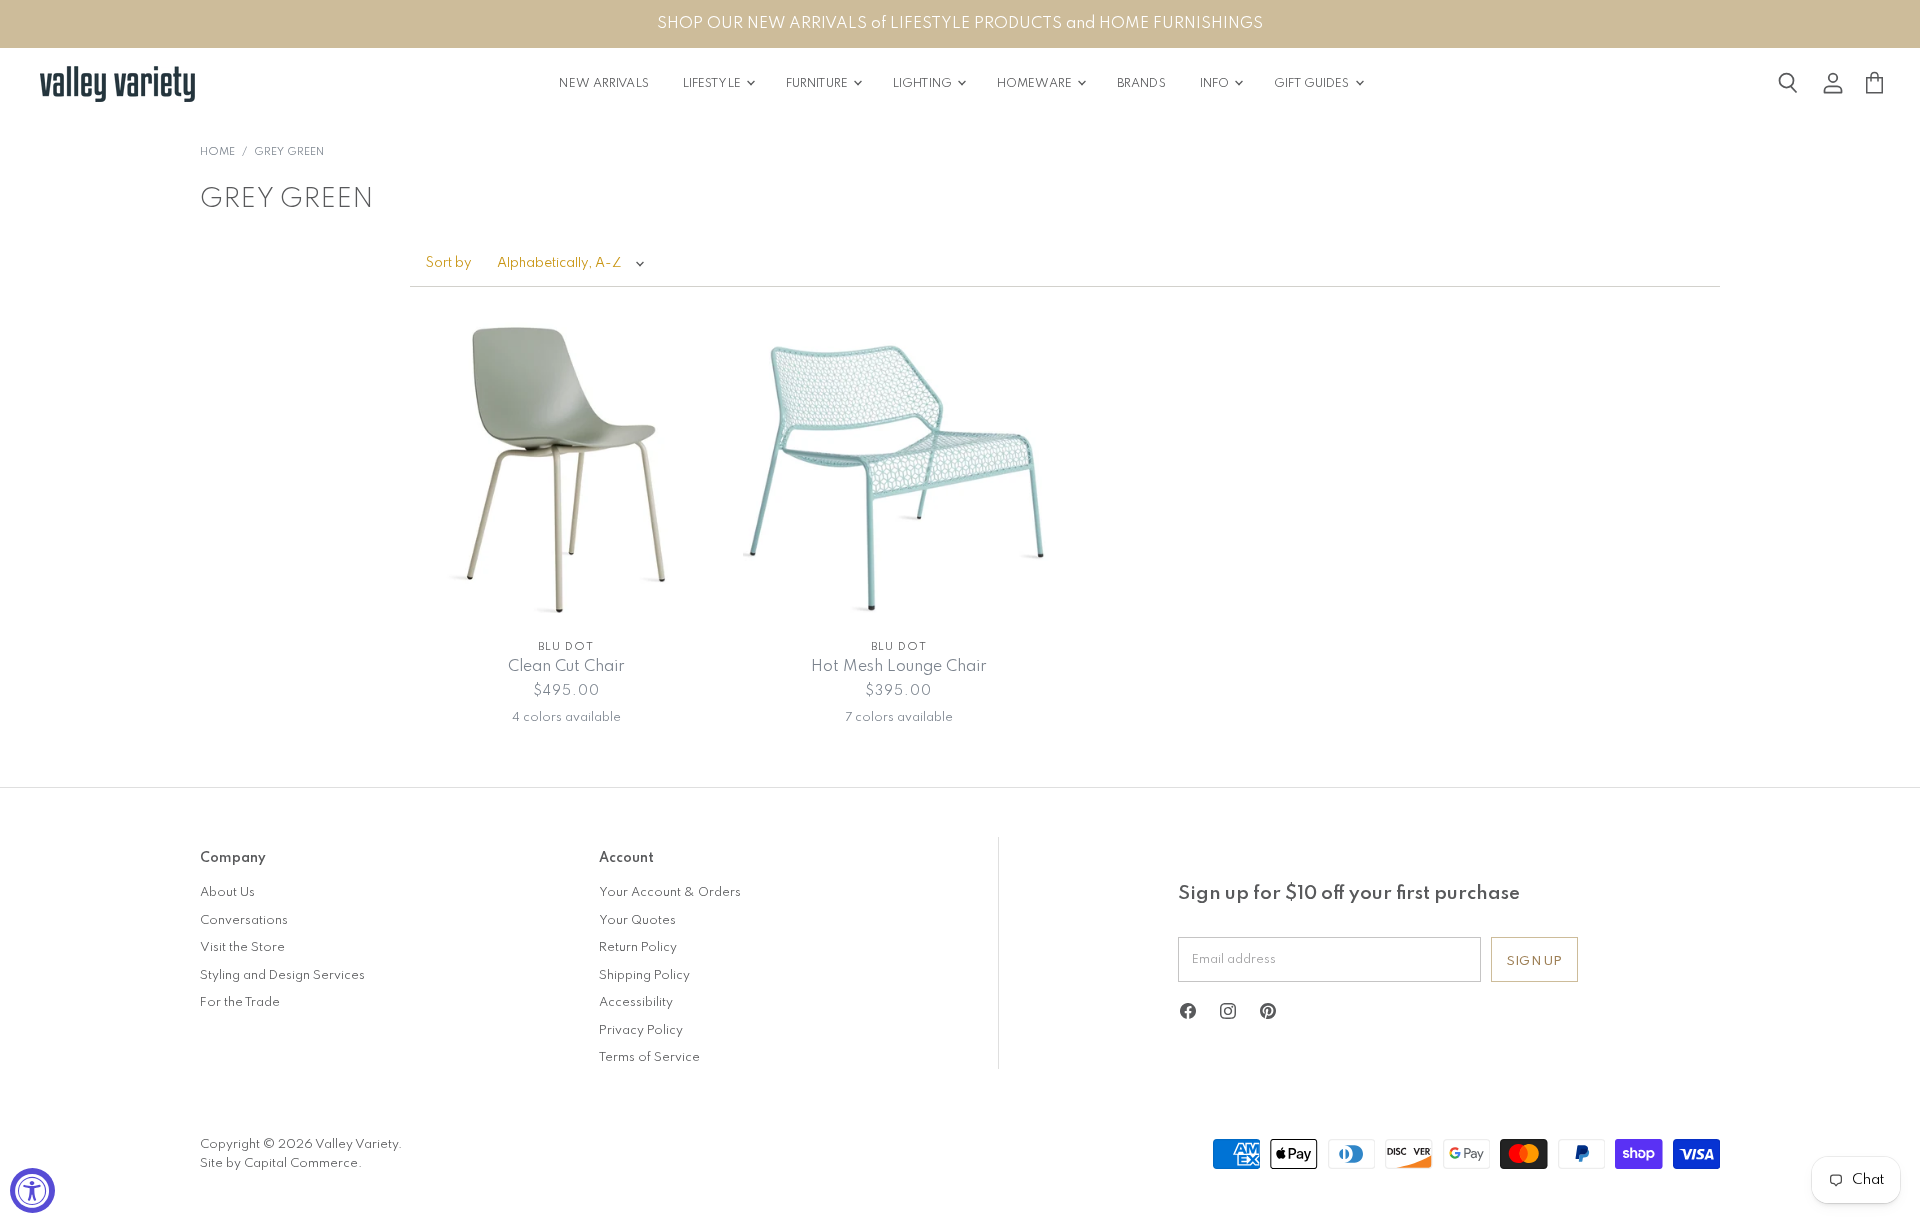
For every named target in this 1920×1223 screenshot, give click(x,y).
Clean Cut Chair (566, 667)
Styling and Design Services (282, 975)
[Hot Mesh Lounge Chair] (899, 470)
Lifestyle (713, 84)
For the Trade (240, 1002)
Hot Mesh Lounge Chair (899, 667)
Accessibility (636, 1002)
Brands (1141, 84)
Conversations (244, 920)
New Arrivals (603, 84)
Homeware (1036, 84)
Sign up (1534, 961)
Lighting (924, 84)
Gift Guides (1313, 84)
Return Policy (638, 947)
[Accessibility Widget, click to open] (32, 1190)
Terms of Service (649, 1057)
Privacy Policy (641, 1030)
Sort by (449, 263)
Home (217, 152)
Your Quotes (637, 920)
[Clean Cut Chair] (566, 470)
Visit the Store (242, 947)
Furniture (818, 84)
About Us (227, 892)
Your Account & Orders (670, 892)
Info (1216, 84)
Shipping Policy (644, 975)
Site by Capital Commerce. (281, 1163)
